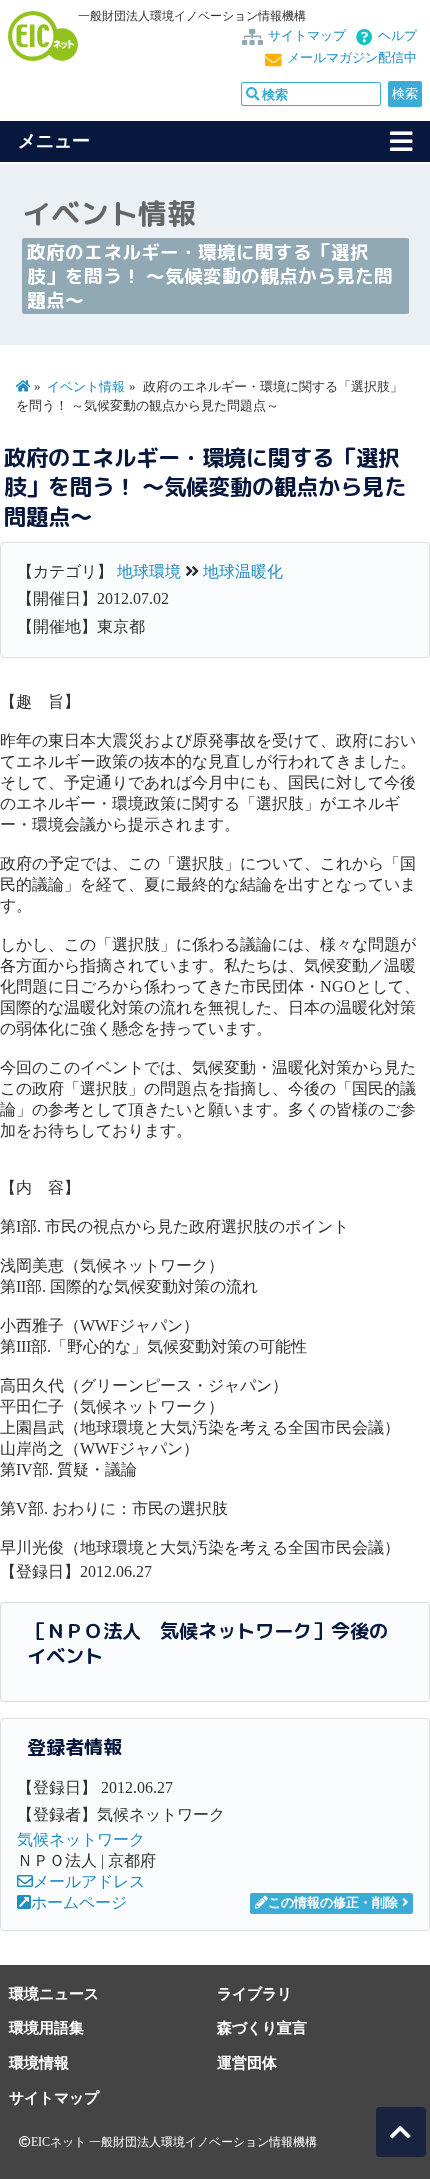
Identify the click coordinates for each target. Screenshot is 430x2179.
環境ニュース (54, 1993)
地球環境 (149, 571)
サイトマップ (307, 36)
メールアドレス (89, 1881)
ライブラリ (254, 1993)
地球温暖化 (243, 571)
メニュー (54, 141)
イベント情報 (86, 387)
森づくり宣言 (262, 2027)
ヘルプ (397, 36)
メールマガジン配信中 (352, 58)
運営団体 (247, 2062)
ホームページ (79, 1902)
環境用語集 (46, 2027)
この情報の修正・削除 (333, 1903)
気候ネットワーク (81, 1839)
